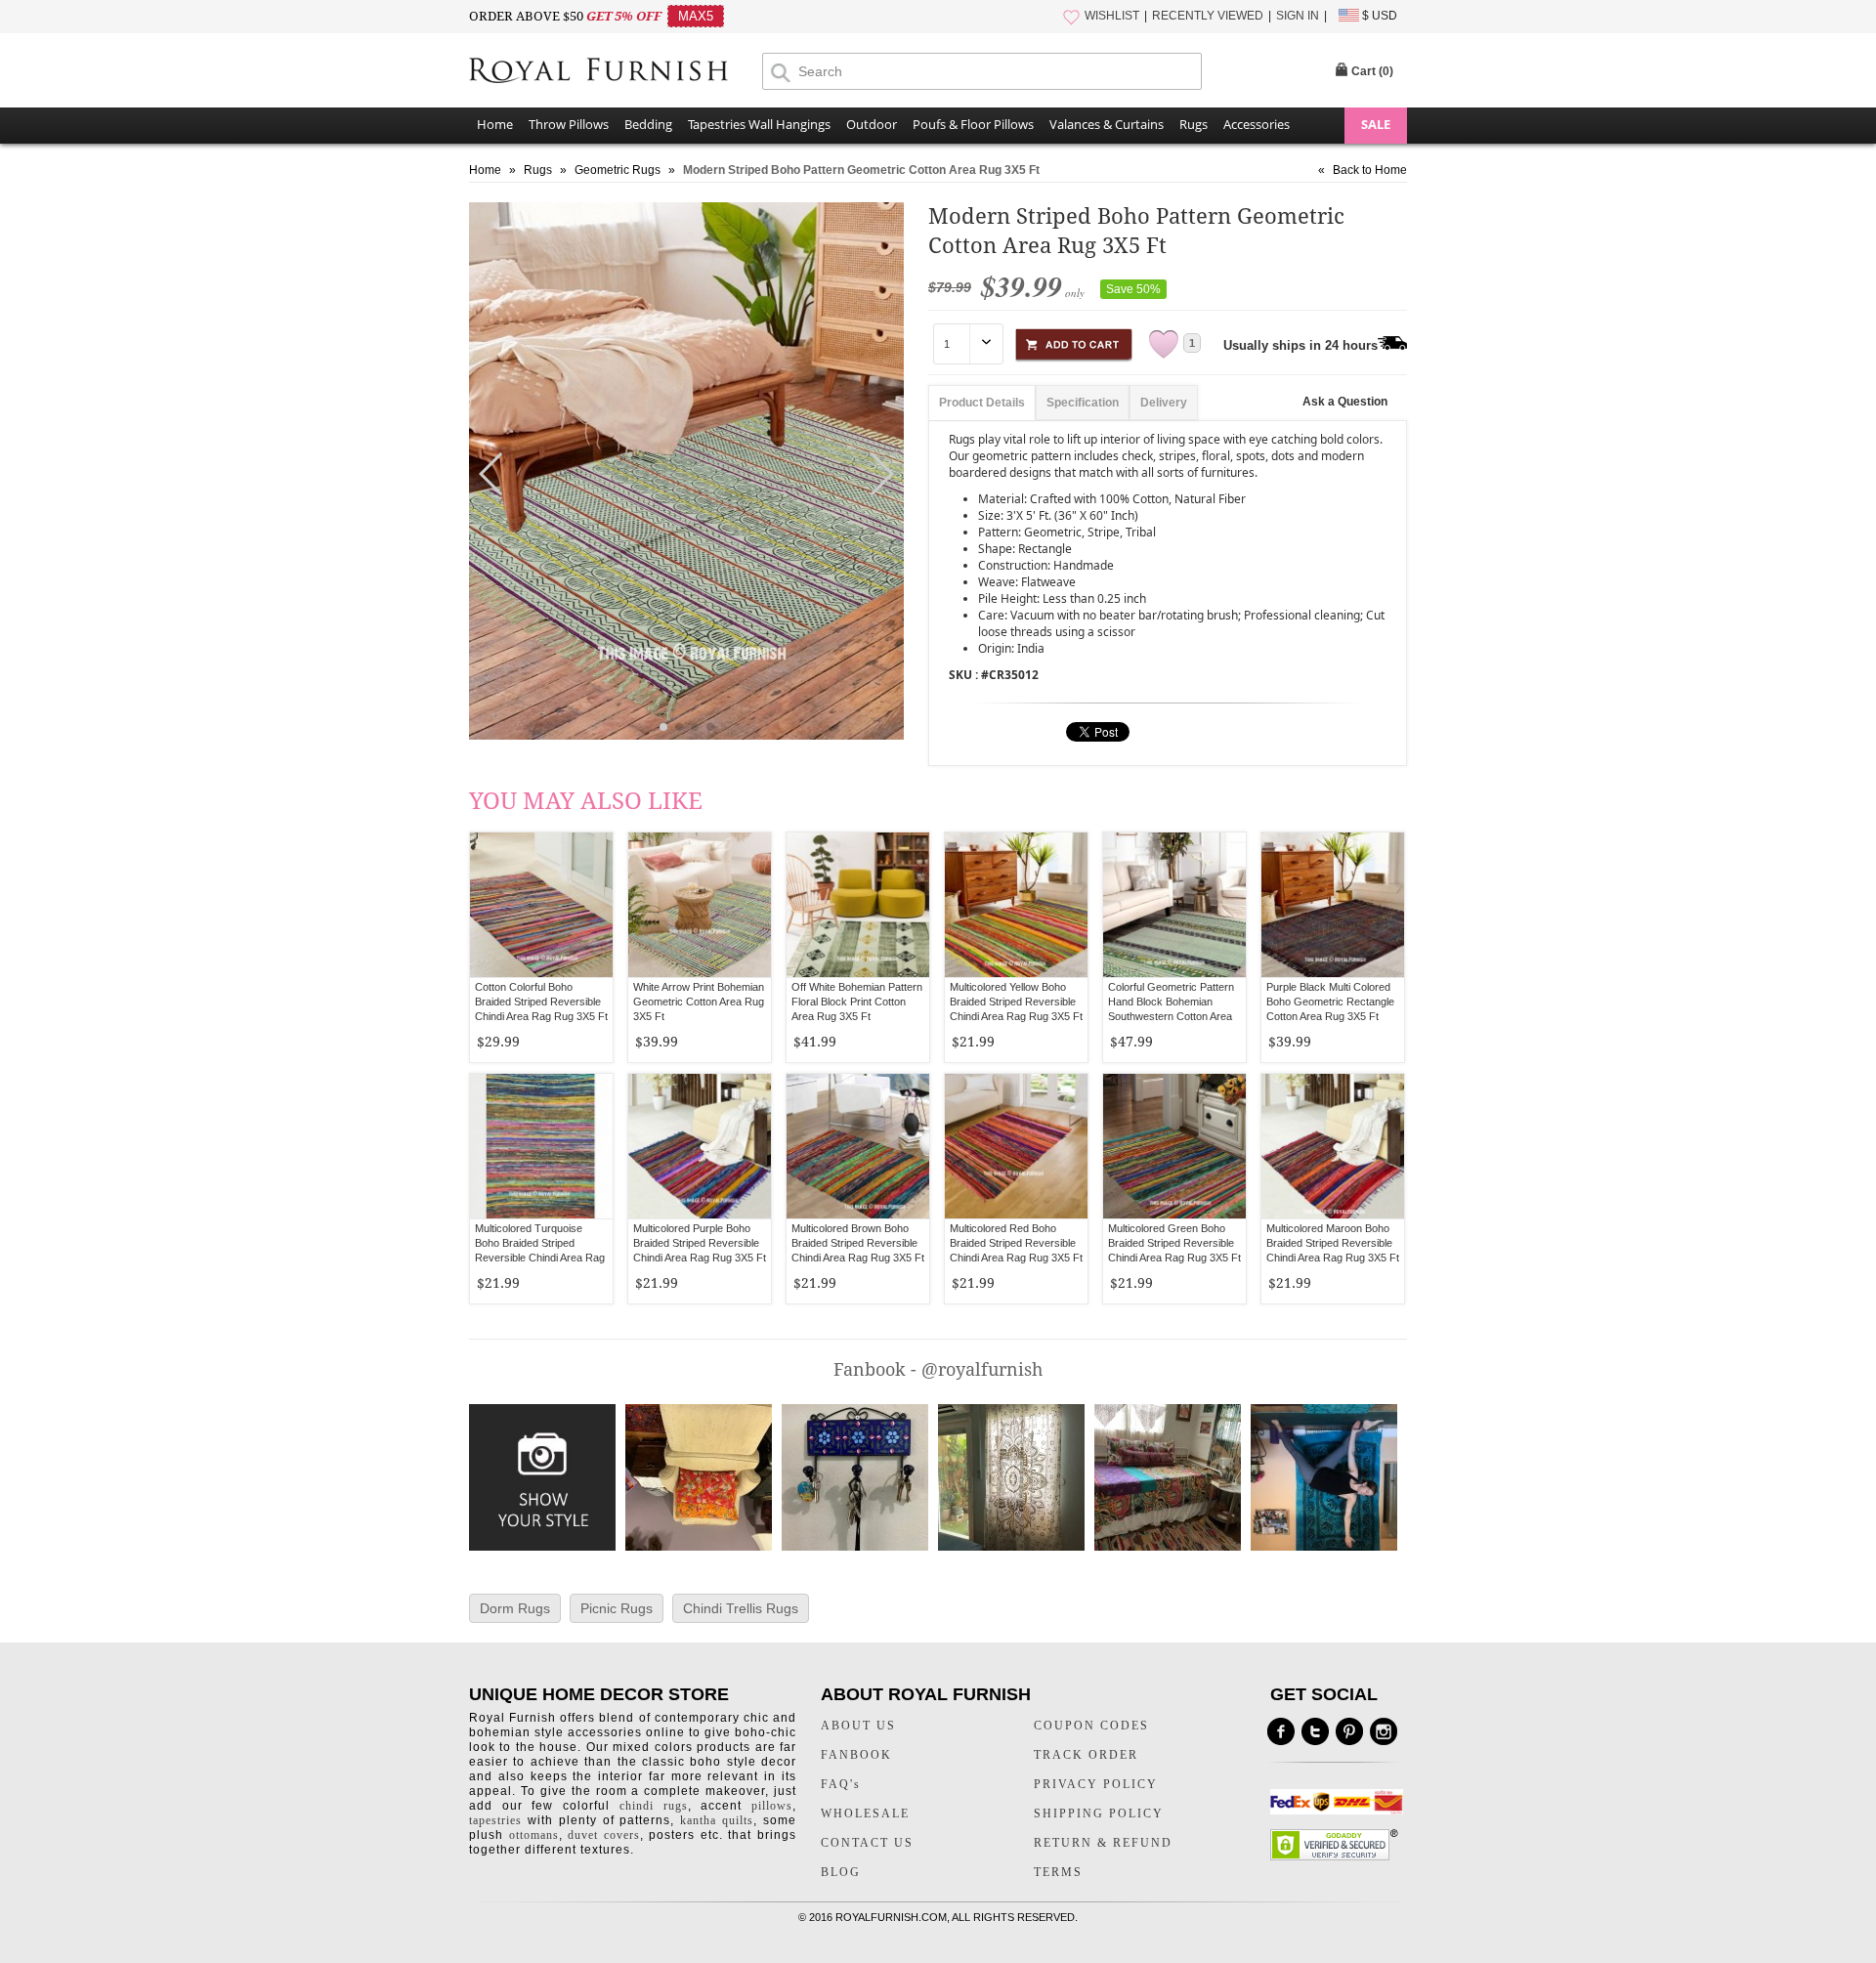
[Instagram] (1384, 1731)
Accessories (1257, 124)
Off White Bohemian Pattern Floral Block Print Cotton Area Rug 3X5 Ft (857, 1002)
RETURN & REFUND (1103, 1843)
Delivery (1164, 403)
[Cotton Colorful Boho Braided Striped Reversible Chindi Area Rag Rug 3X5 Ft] (541, 905)
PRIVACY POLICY (1096, 1784)
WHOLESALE (865, 1814)
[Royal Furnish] (616, 72)
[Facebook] (1281, 1731)
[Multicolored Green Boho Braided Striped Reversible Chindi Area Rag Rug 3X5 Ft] (1174, 1146)
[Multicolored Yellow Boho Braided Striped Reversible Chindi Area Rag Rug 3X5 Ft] (1016, 905)
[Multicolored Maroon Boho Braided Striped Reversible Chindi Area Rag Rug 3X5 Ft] (1333, 1146)
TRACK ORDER (1086, 1755)
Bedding (648, 124)
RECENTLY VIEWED (1208, 16)
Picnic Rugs (617, 1608)
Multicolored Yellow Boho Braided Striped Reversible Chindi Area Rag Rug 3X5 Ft (1016, 1002)
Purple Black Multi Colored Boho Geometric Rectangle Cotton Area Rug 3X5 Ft (1330, 1002)
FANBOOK (856, 1755)
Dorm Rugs (515, 1608)
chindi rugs (654, 1806)
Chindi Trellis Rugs (741, 1608)
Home (495, 124)
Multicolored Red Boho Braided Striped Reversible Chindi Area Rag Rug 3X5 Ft (1016, 1243)
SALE (1376, 124)
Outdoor (872, 124)
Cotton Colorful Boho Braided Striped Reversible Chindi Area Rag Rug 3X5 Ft (541, 1002)
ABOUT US (858, 1726)
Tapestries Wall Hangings (759, 124)
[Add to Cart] (1074, 341)
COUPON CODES (1091, 1726)
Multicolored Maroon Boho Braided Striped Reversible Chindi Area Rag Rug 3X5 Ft (1333, 1243)
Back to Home (1370, 170)
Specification (1083, 403)
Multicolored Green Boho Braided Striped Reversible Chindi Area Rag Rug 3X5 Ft (1174, 1243)
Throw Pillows (569, 124)
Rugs (1194, 124)
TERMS (1058, 1872)
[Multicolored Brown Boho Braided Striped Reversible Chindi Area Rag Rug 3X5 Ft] (858, 1146)
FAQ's (841, 1784)
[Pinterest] (1349, 1731)
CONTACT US (867, 1843)
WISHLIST (1112, 16)
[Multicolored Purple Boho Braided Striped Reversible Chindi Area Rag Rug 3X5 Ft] (700, 1146)
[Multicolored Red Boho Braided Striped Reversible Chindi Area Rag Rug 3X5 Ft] (1016, 1146)
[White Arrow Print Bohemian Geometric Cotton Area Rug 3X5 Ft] (700, 905)
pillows (772, 1806)
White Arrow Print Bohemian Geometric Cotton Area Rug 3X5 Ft (699, 1002)
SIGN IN (1298, 16)
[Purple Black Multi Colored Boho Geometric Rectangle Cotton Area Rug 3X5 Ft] (1333, 905)
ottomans (534, 1835)
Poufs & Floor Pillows (973, 124)
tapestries (495, 1820)
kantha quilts (717, 1820)
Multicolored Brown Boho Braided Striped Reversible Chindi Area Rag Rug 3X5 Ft (858, 1243)
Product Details (982, 403)
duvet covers (604, 1835)
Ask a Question (1345, 402)
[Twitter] (1315, 1731)
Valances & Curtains (1107, 124)
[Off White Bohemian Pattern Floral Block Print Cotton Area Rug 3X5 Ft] (858, 905)
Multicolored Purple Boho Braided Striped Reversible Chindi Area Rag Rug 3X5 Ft (700, 1243)
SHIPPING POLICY (1099, 1814)
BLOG (841, 1872)
